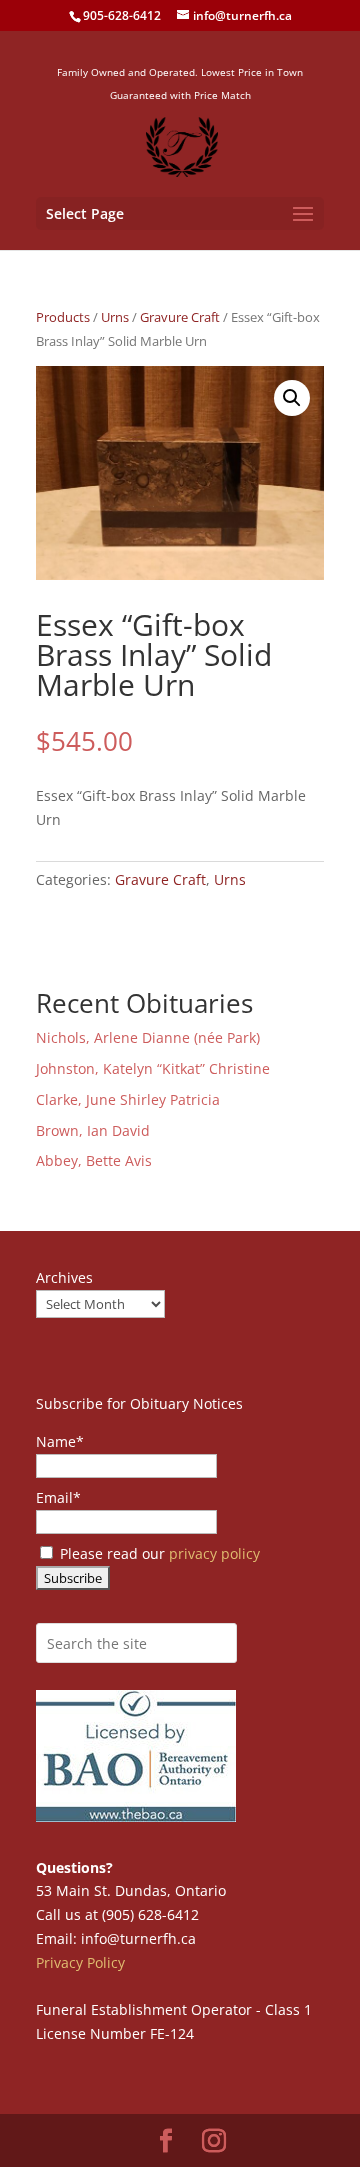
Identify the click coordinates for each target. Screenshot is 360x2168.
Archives (64, 1277)
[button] (292, 398)
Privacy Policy (80, 1962)
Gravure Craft (180, 317)
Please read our (158, 1553)
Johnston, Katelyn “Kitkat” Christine (153, 1068)
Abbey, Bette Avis (94, 1160)
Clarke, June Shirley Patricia (128, 1099)
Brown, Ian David (93, 1130)
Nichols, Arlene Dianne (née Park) (150, 1037)
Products (63, 317)
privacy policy (214, 1553)
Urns (115, 317)
